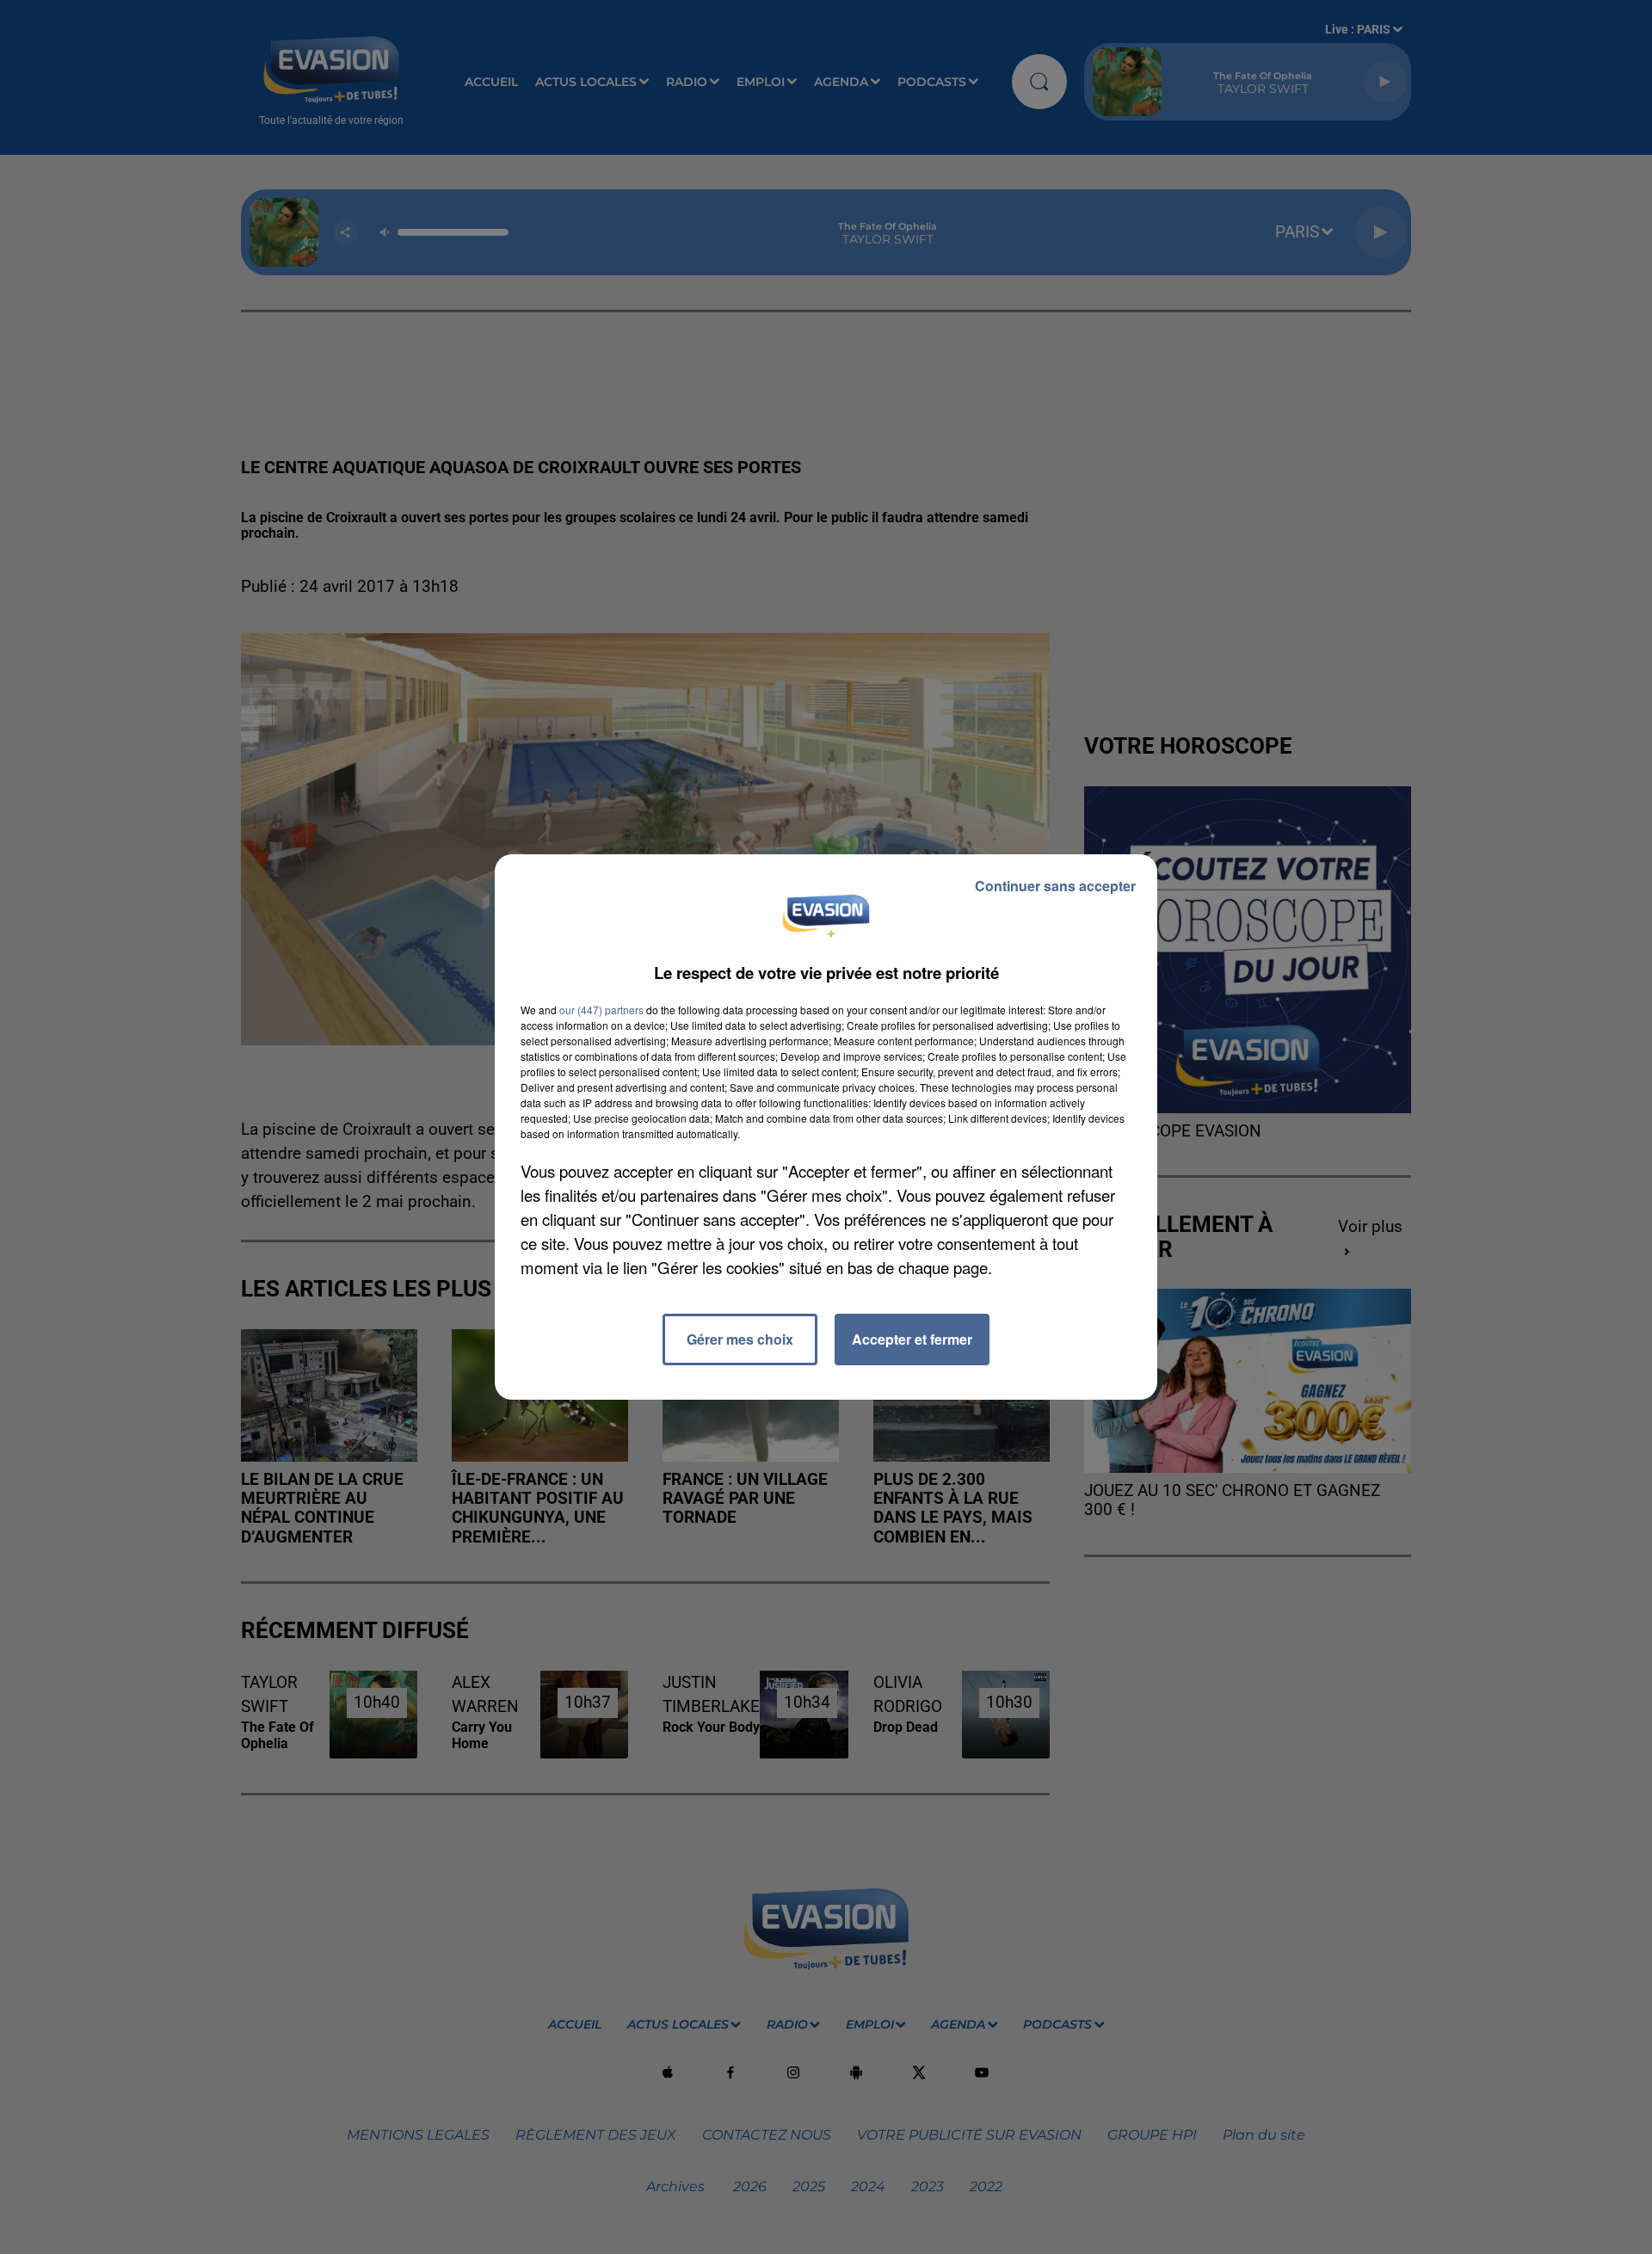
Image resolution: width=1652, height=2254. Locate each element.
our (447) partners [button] (601, 1010)
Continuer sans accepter (1055, 886)
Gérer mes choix (740, 1339)
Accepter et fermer (912, 1339)
